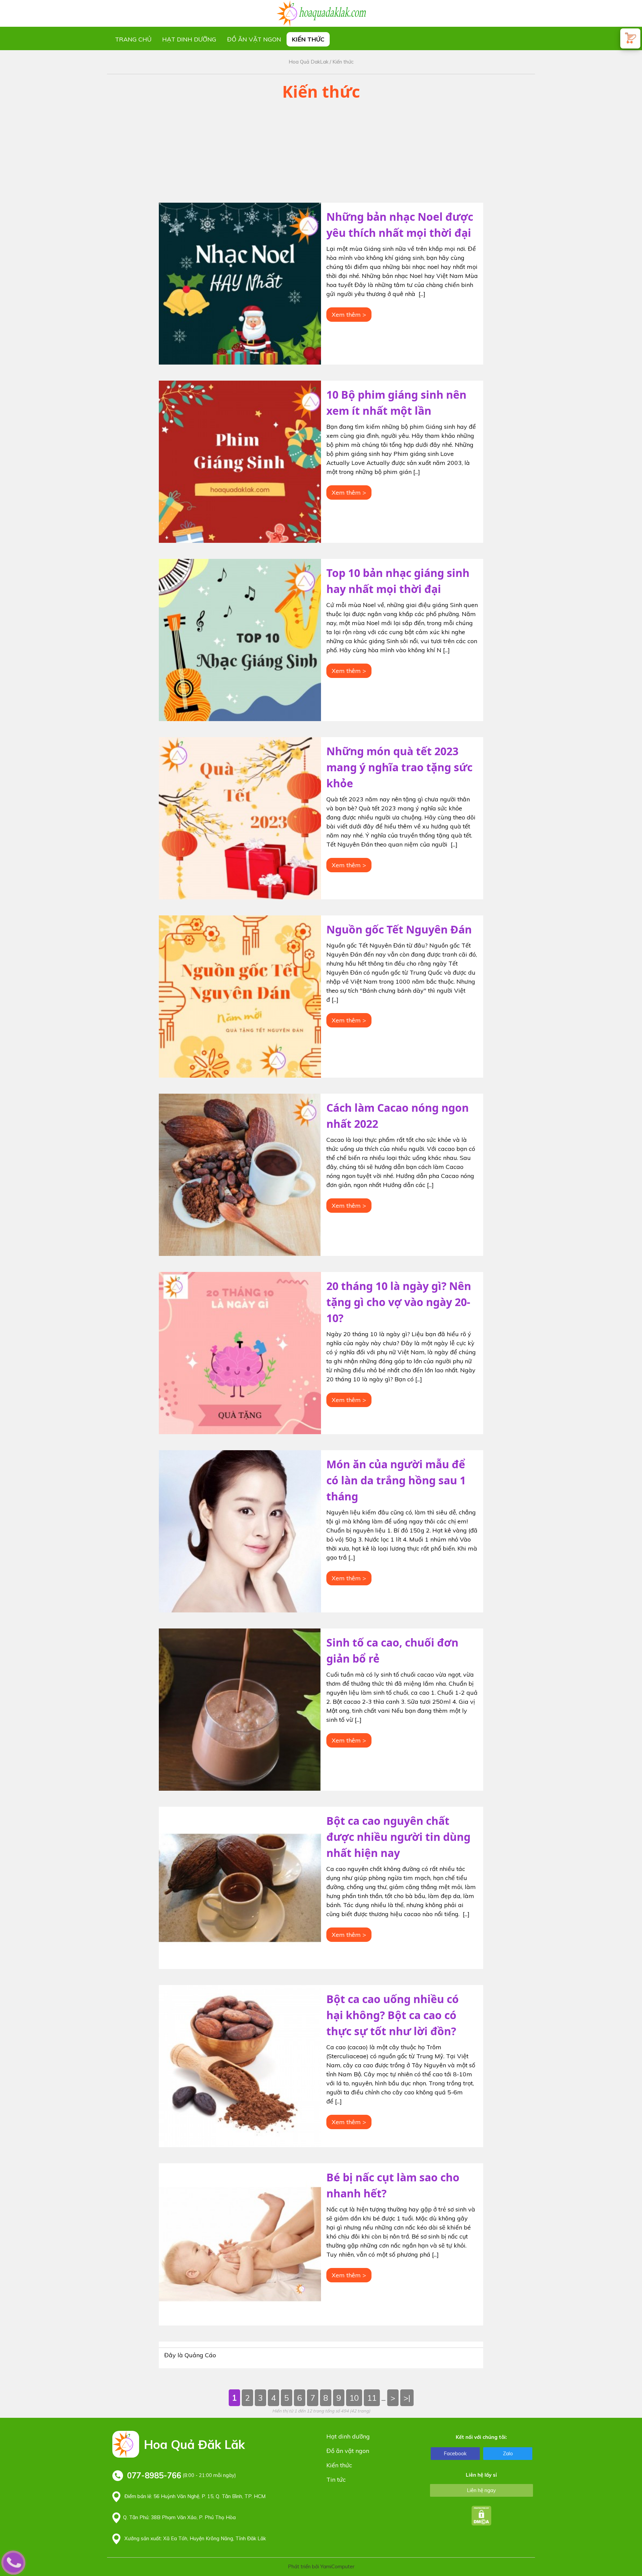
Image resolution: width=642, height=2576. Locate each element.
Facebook (455, 2453)
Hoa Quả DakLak (308, 62)
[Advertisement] (321, 156)
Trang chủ (133, 39)
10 (354, 2398)
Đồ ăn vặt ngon (254, 39)
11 (372, 2398)
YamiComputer (337, 2566)
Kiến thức (308, 39)
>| (407, 2398)
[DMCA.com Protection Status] (481, 2515)
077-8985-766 (154, 2475)
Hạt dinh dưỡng (189, 39)
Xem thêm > (349, 315)
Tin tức (336, 2480)
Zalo (508, 2453)
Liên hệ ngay (481, 2490)
